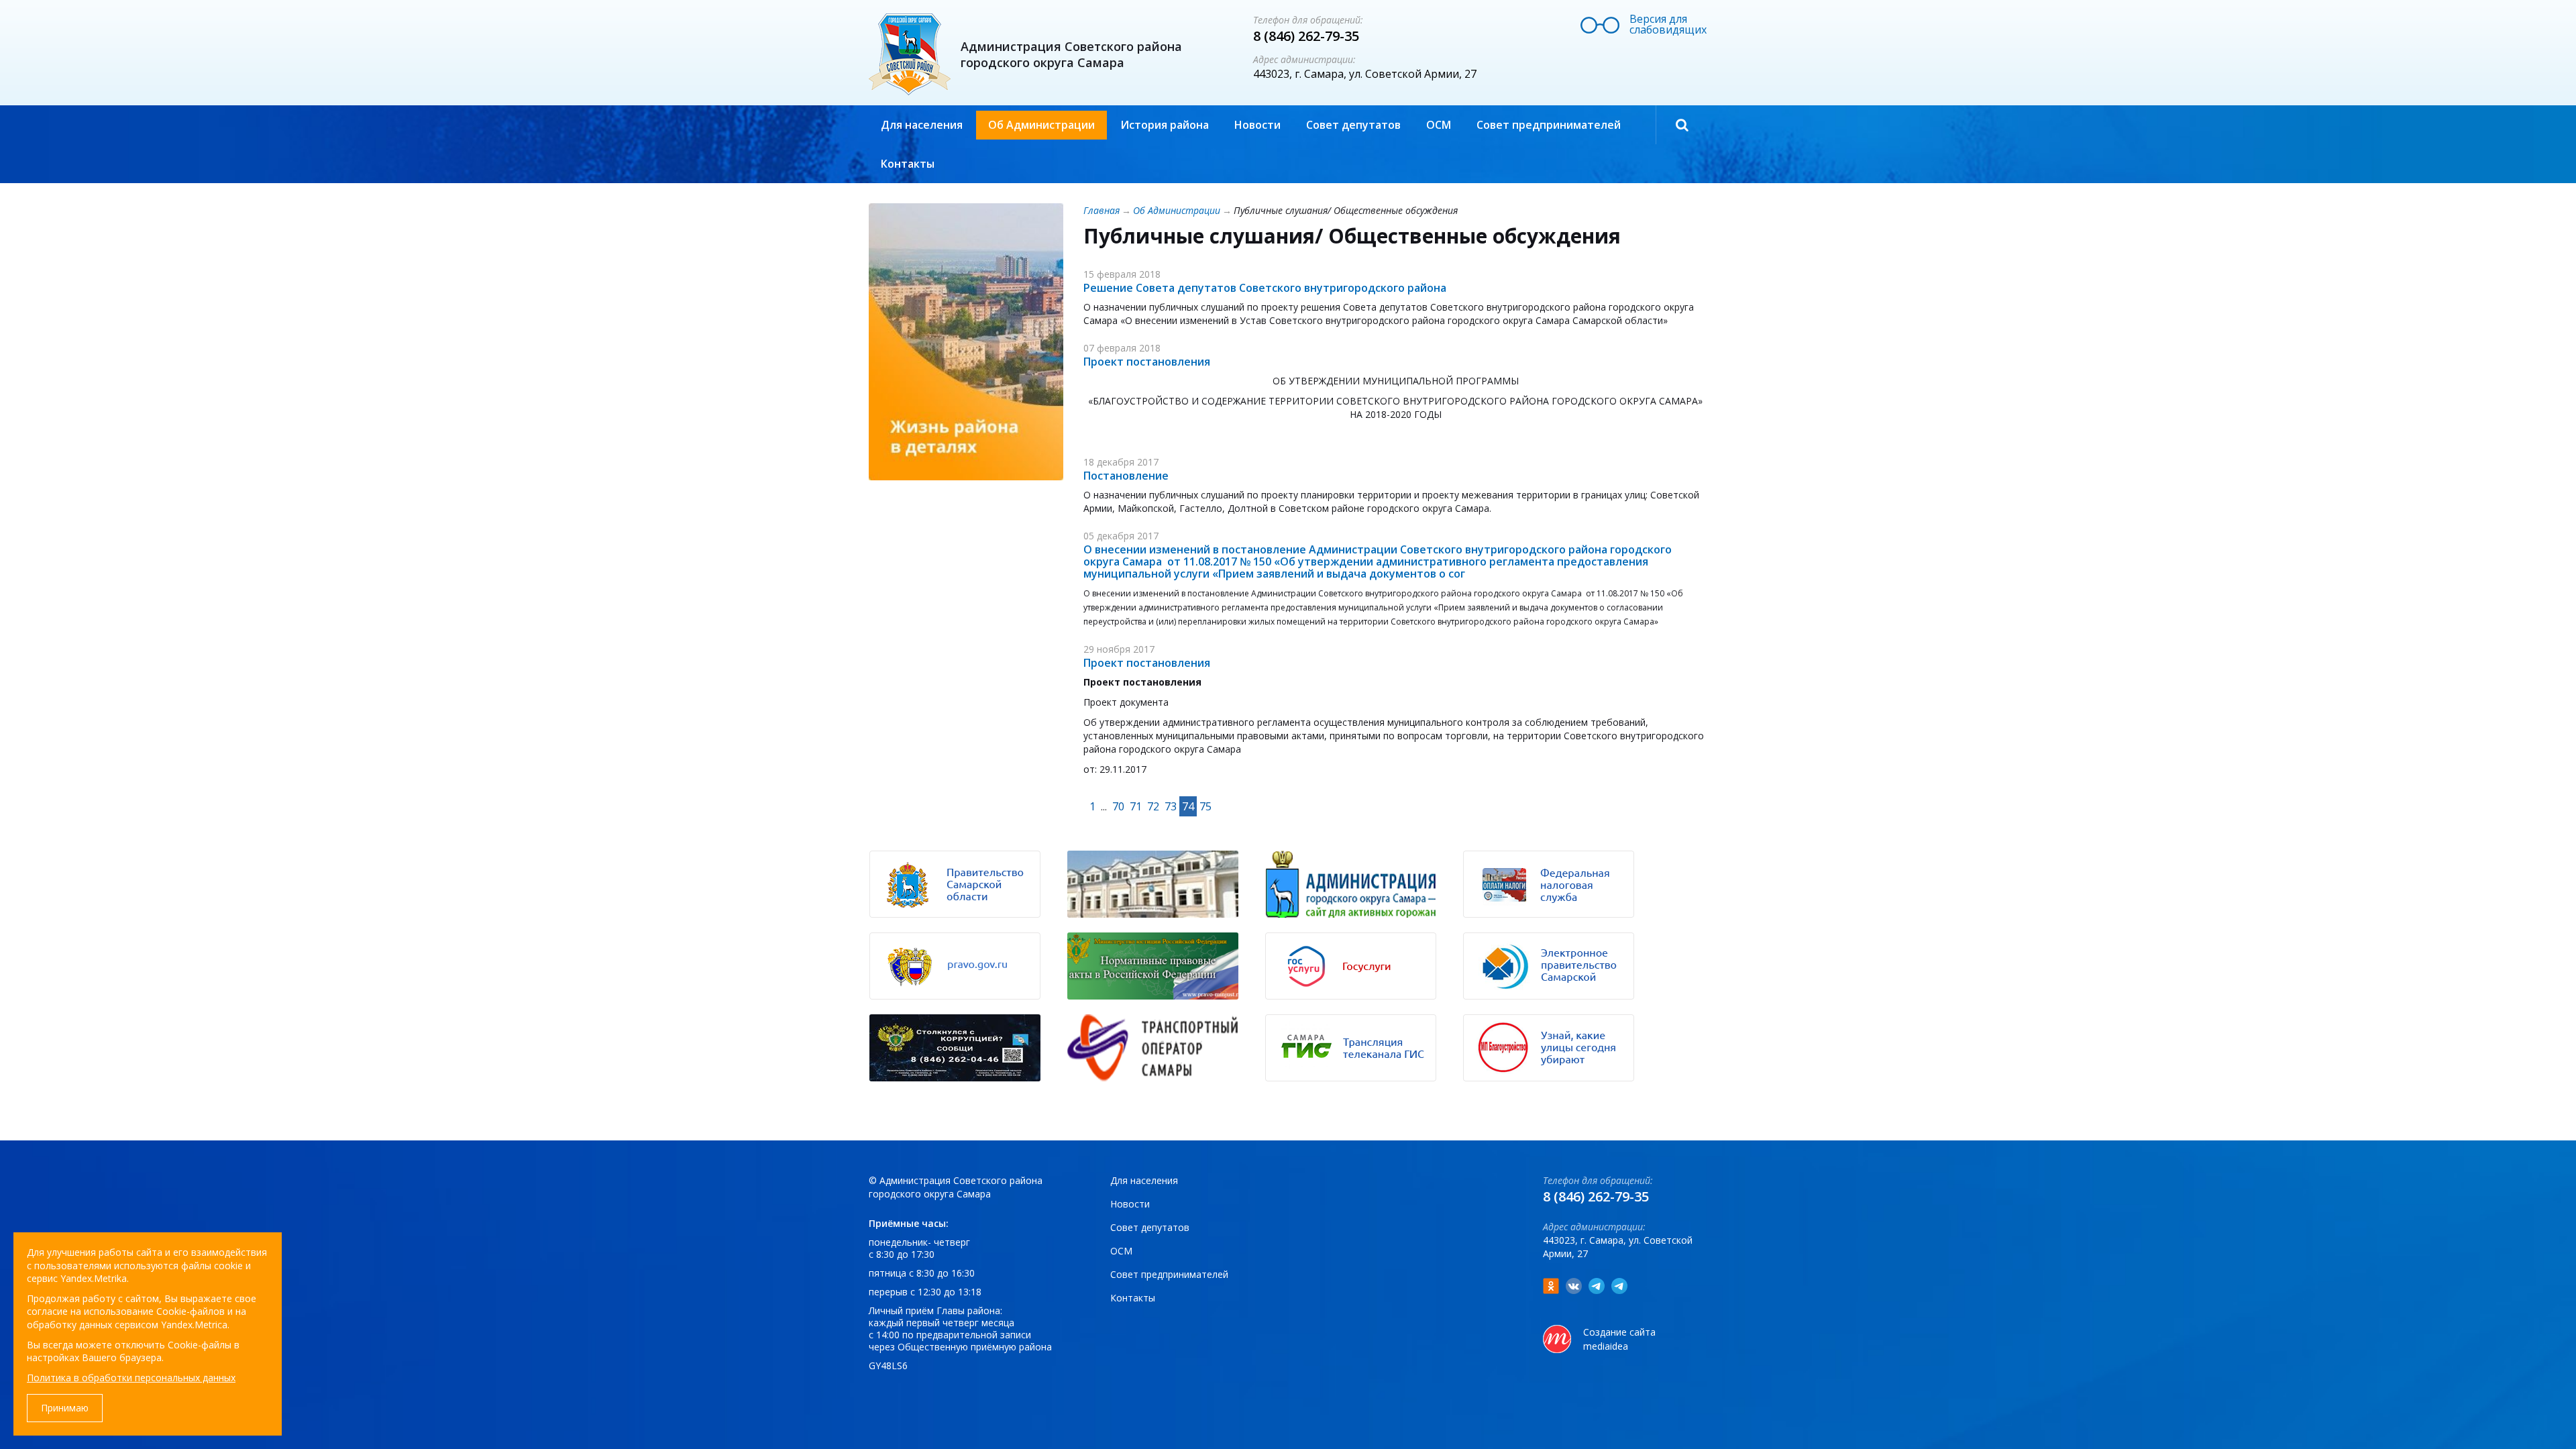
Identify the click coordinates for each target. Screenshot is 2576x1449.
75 (1205, 806)
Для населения (922, 125)
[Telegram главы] (1619, 1286)
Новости (1257, 125)
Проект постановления (1147, 362)
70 (1118, 806)
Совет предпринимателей (1549, 125)
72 (1153, 806)
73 (1171, 806)
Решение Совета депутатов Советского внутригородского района (1265, 288)
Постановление (1126, 476)
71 (1136, 806)
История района (1165, 125)
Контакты (908, 164)
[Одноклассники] (1551, 1286)
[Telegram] (1597, 1286)
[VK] (1574, 1286)
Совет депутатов (1353, 125)
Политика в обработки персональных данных (131, 1378)
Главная (1102, 210)
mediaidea (1606, 1346)
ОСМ (1439, 125)
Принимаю (65, 1408)
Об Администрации (1041, 125)
